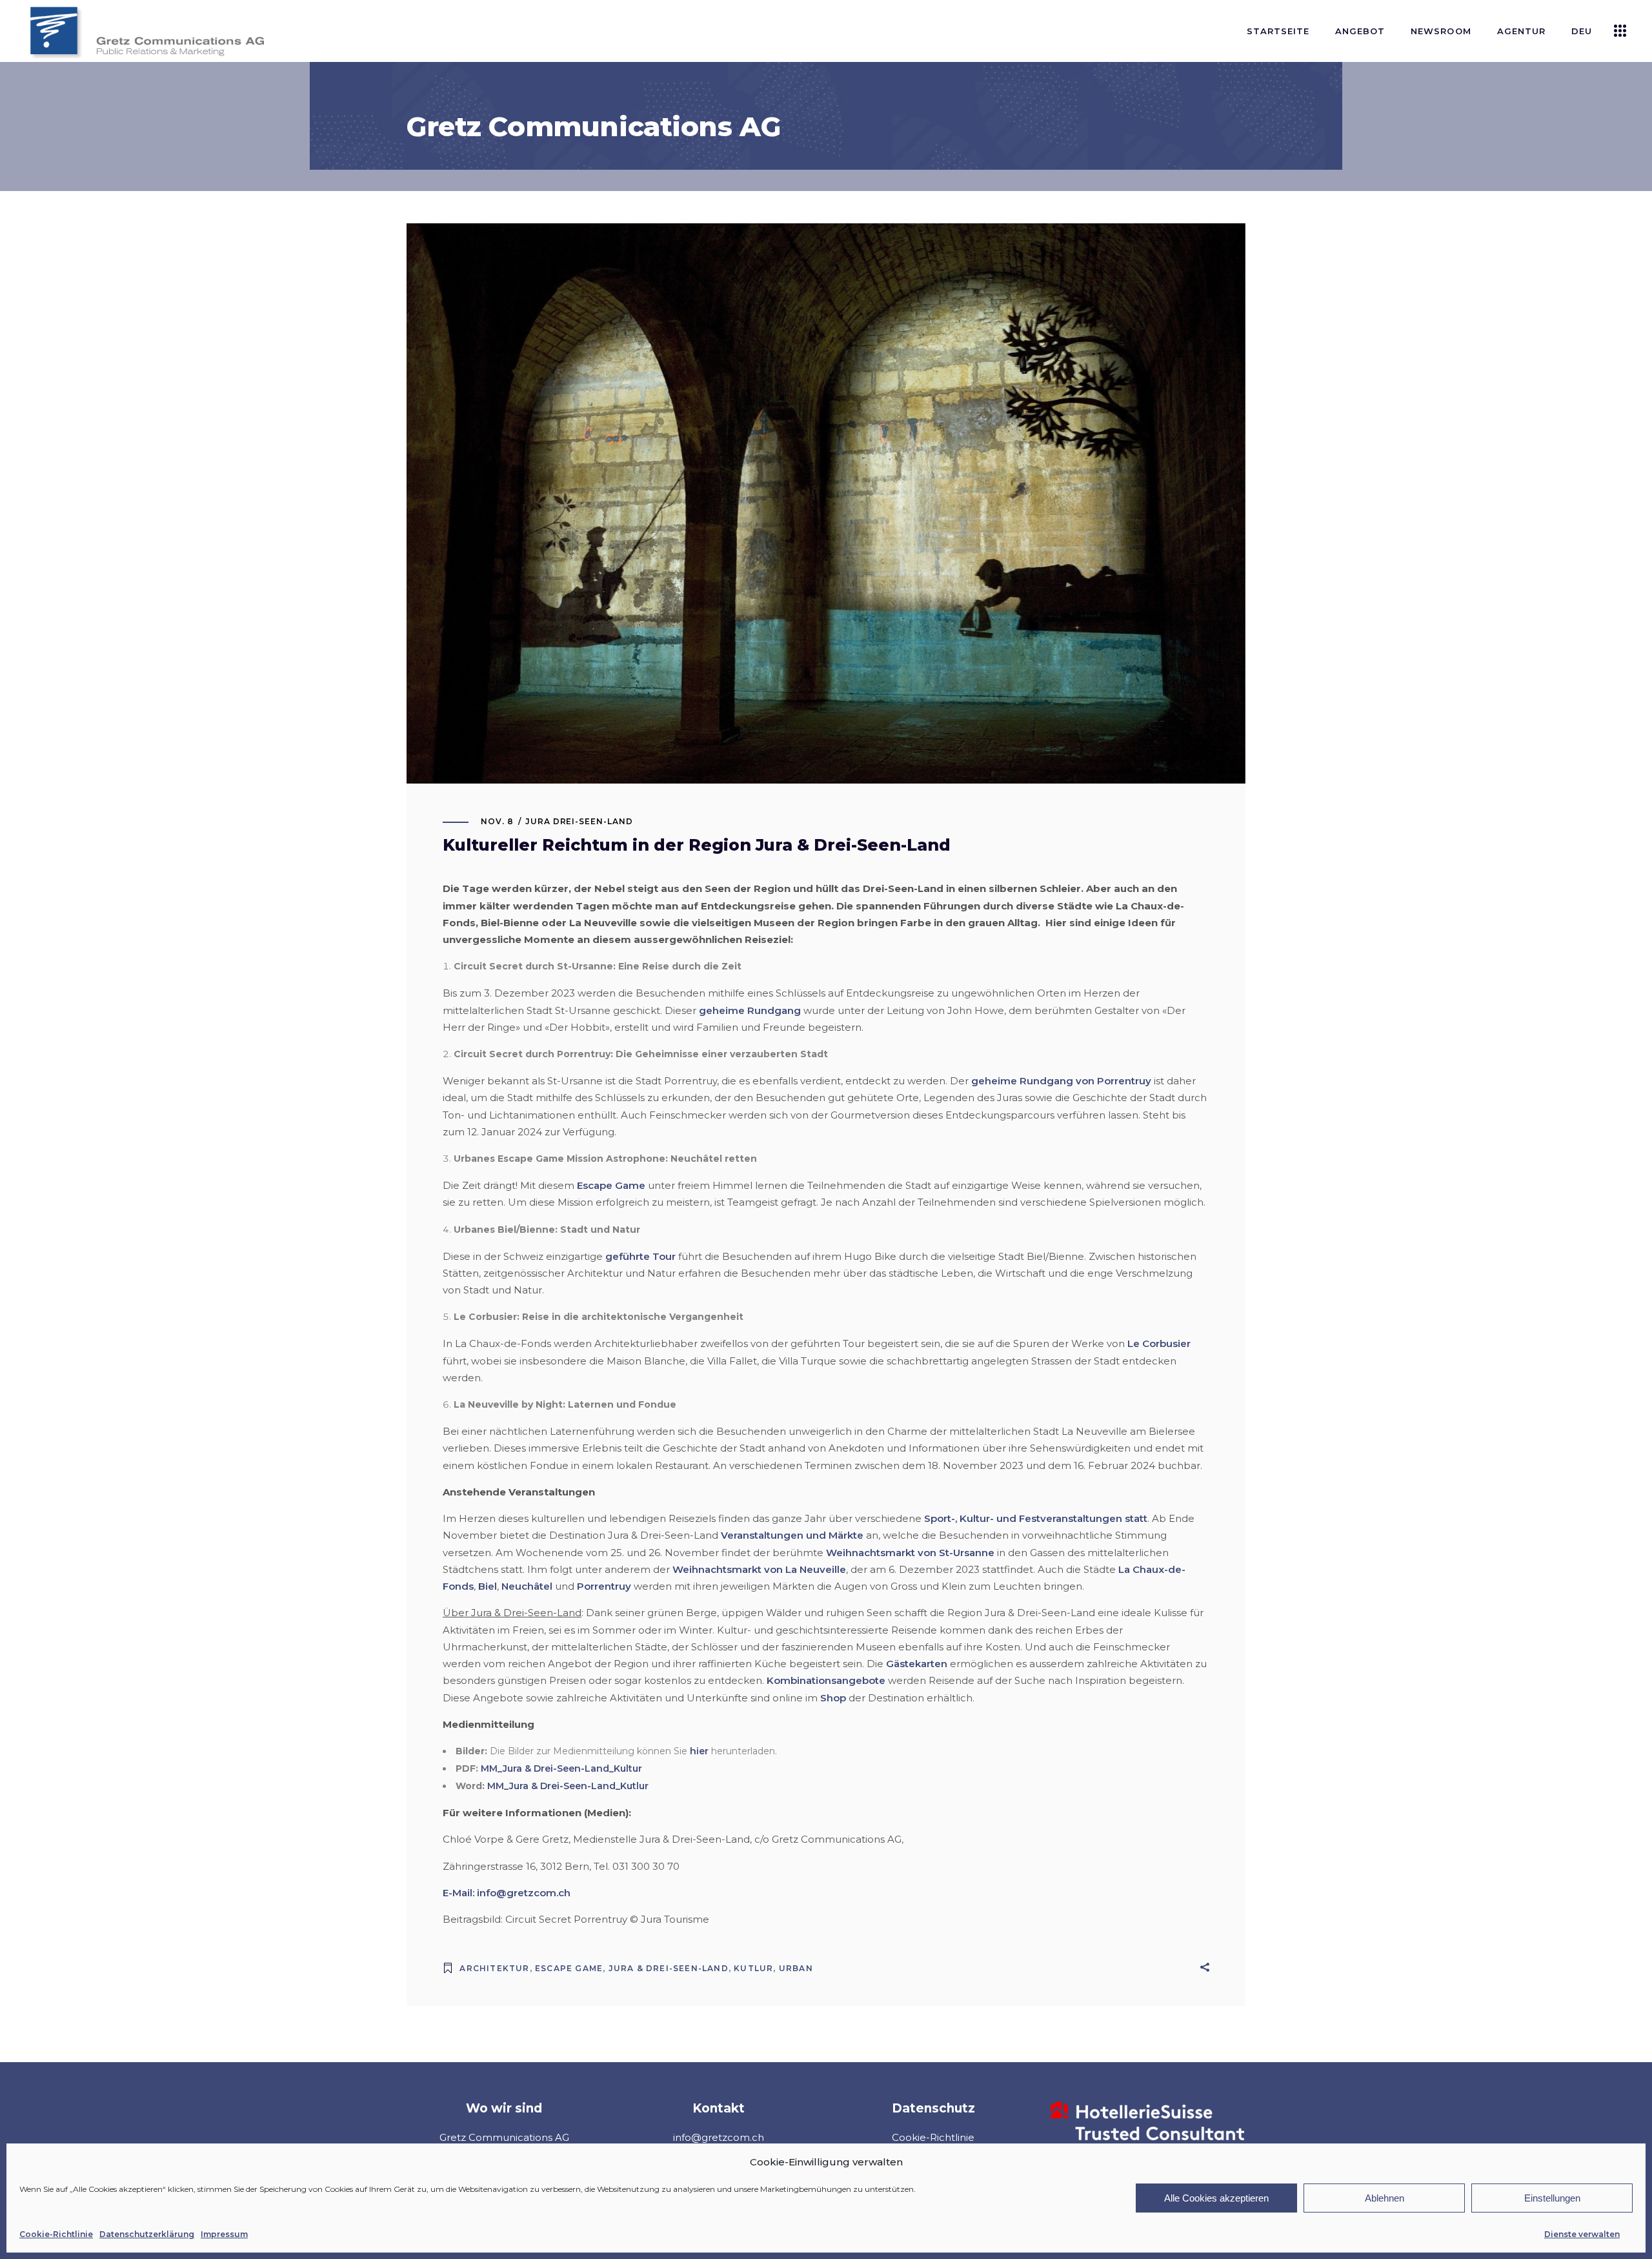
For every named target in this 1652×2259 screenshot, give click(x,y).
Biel (488, 1586)
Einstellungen (1552, 2198)
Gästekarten (917, 1664)
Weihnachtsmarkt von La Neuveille (759, 1569)
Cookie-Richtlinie (56, 2234)
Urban (796, 1968)
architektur (494, 1968)
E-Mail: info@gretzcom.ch (507, 1893)
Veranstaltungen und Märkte (792, 1535)
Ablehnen (1385, 2198)
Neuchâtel (527, 1586)
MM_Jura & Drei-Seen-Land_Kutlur (568, 1786)
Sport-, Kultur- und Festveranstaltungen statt (1036, 1518)
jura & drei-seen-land (669, 1968)
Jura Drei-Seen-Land (579, 821)
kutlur (753, 1968)
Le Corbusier (1159, 1343)
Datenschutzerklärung (147, 2234)
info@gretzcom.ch (719, 2137)
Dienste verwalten (1582, 2234)
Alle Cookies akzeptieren (1216, 2198)
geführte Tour (640, 1256)
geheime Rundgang (750, 1010)
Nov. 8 (497, 821)
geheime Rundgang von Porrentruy (1061, 1081)
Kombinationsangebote (826, 1680)
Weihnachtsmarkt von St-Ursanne (910, 1553)
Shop (833, 1698)
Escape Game (611, 1185)
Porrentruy (604, 1586)
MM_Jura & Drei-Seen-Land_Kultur (561, 1768)
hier (699, 1751)
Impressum (224, 2234)
